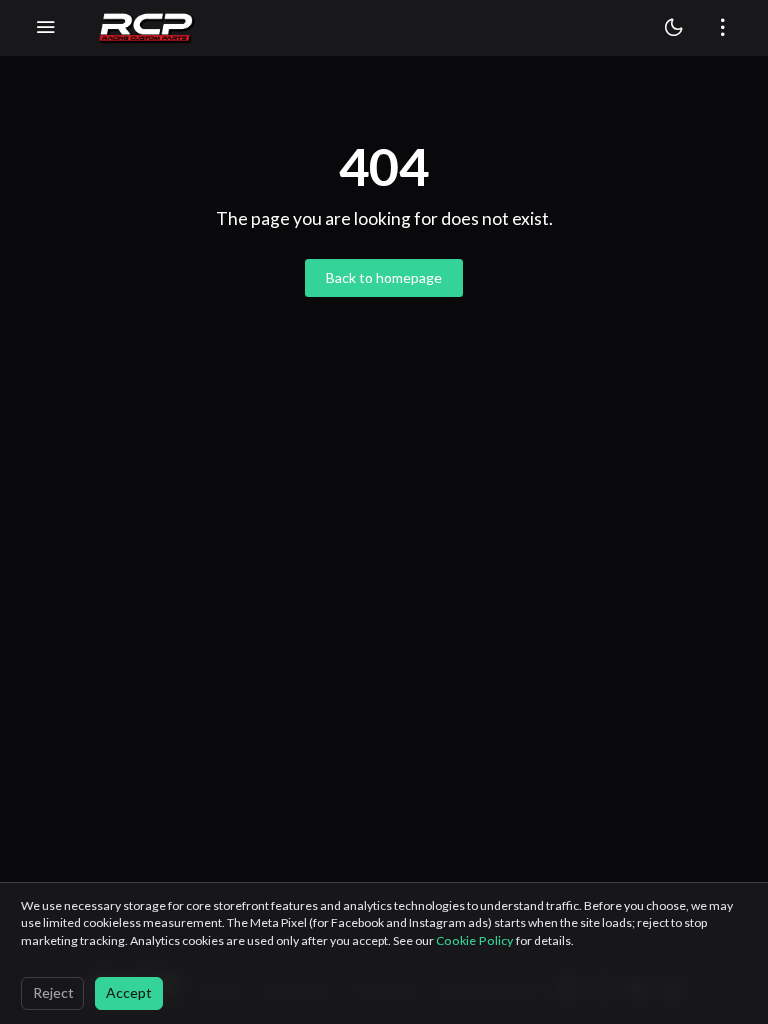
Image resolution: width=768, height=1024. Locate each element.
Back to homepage (384, 277)
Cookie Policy (476, 940)
